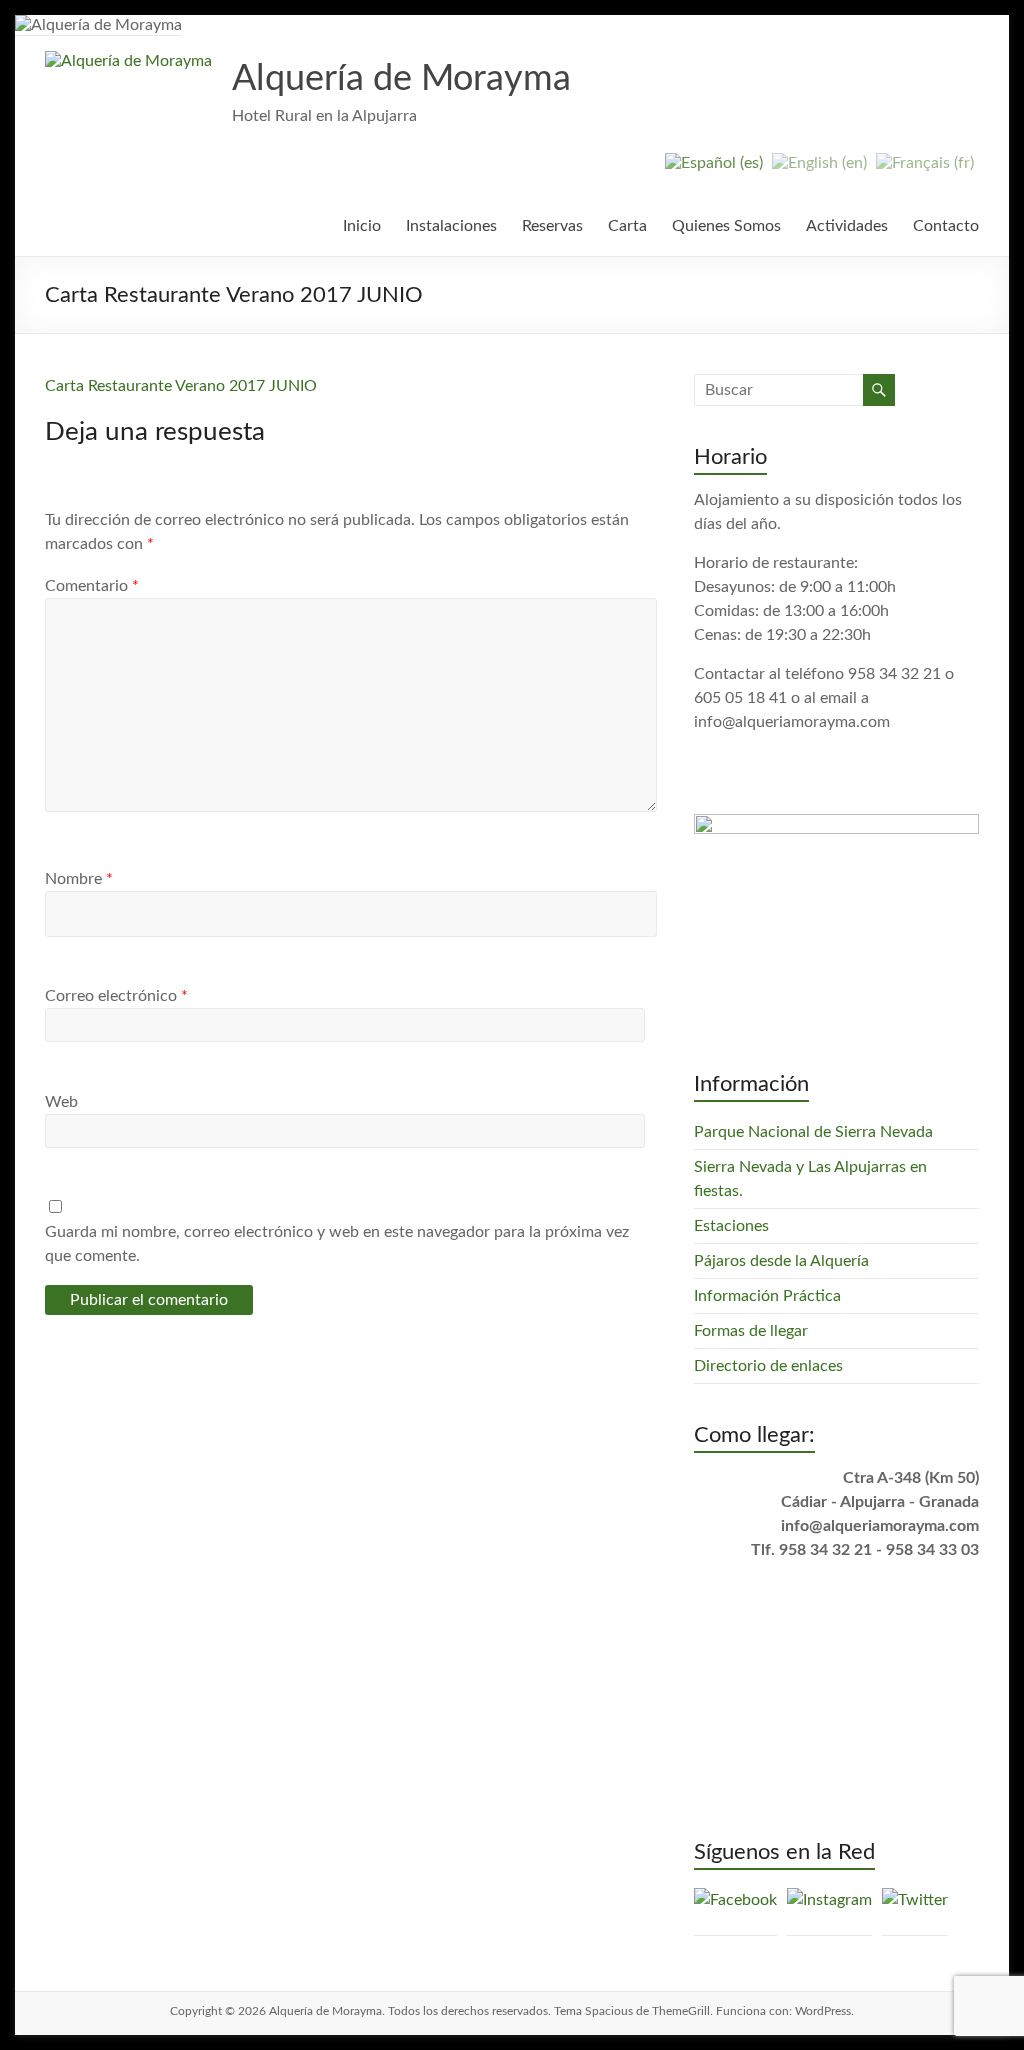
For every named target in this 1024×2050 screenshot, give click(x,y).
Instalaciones (451, 226)
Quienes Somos (726, 226)
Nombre (79, 879)
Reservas (552, 226)
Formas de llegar (751, 1331)
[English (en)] (819, 171)
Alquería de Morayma (401, 79)
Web (61, 1102)
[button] (128, 61)
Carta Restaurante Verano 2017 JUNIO (181, 386)
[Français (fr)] (925, 171)
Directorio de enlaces (768, 1366)
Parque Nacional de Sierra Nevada (813, 1132)
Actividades (847, 226)
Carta (627, 226)
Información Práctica (767, 1296)
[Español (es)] (714, 171)
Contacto (946, 226)
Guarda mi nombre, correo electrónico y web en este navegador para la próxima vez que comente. (337, 1244)
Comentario (92, 586)
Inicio (362, 226)
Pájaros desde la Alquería (781, 1261)
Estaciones (731, 1226)
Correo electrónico (116, 996)
